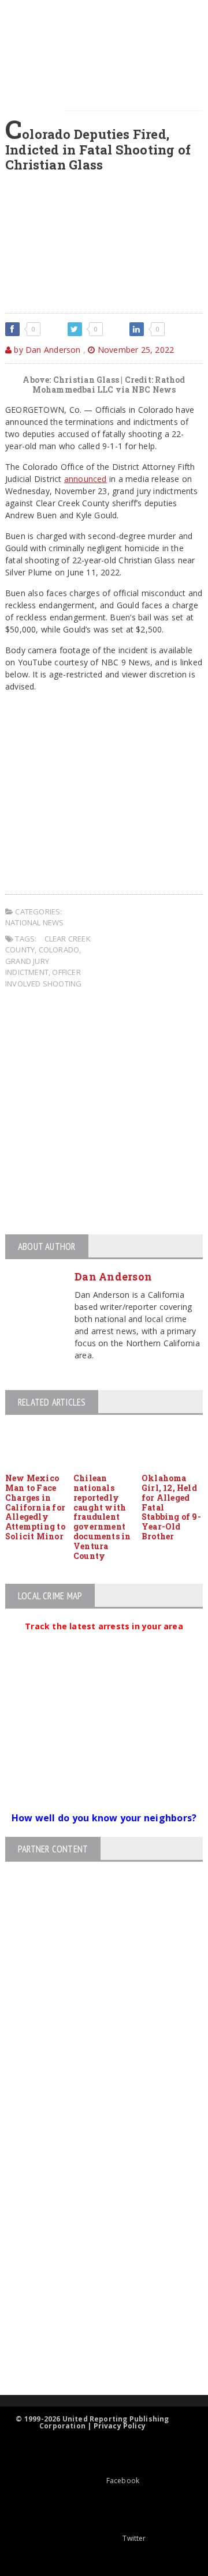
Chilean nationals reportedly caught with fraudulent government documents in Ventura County (102, 1517)
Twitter (134, 2538)
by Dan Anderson (46, 350)
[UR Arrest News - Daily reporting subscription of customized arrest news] (94, 2301)
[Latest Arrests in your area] (104, 1640)
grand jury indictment (27, 967)
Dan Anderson (113, 1276)
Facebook (123, 2481)
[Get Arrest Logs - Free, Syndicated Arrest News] (94, 2226)
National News (35, 922)
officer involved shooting (43, 978)
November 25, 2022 (134, 350)
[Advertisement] (104, 1113)
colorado (59, 950)
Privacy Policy (120, 2426)
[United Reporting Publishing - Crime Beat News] (94, 2128)
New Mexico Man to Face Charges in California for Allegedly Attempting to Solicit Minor (35, 1507)
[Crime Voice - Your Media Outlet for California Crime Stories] (94, 2350)
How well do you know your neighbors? (104, 1818)
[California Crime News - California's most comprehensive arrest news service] (94, 2263)
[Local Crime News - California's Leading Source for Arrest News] (94, 2177)
